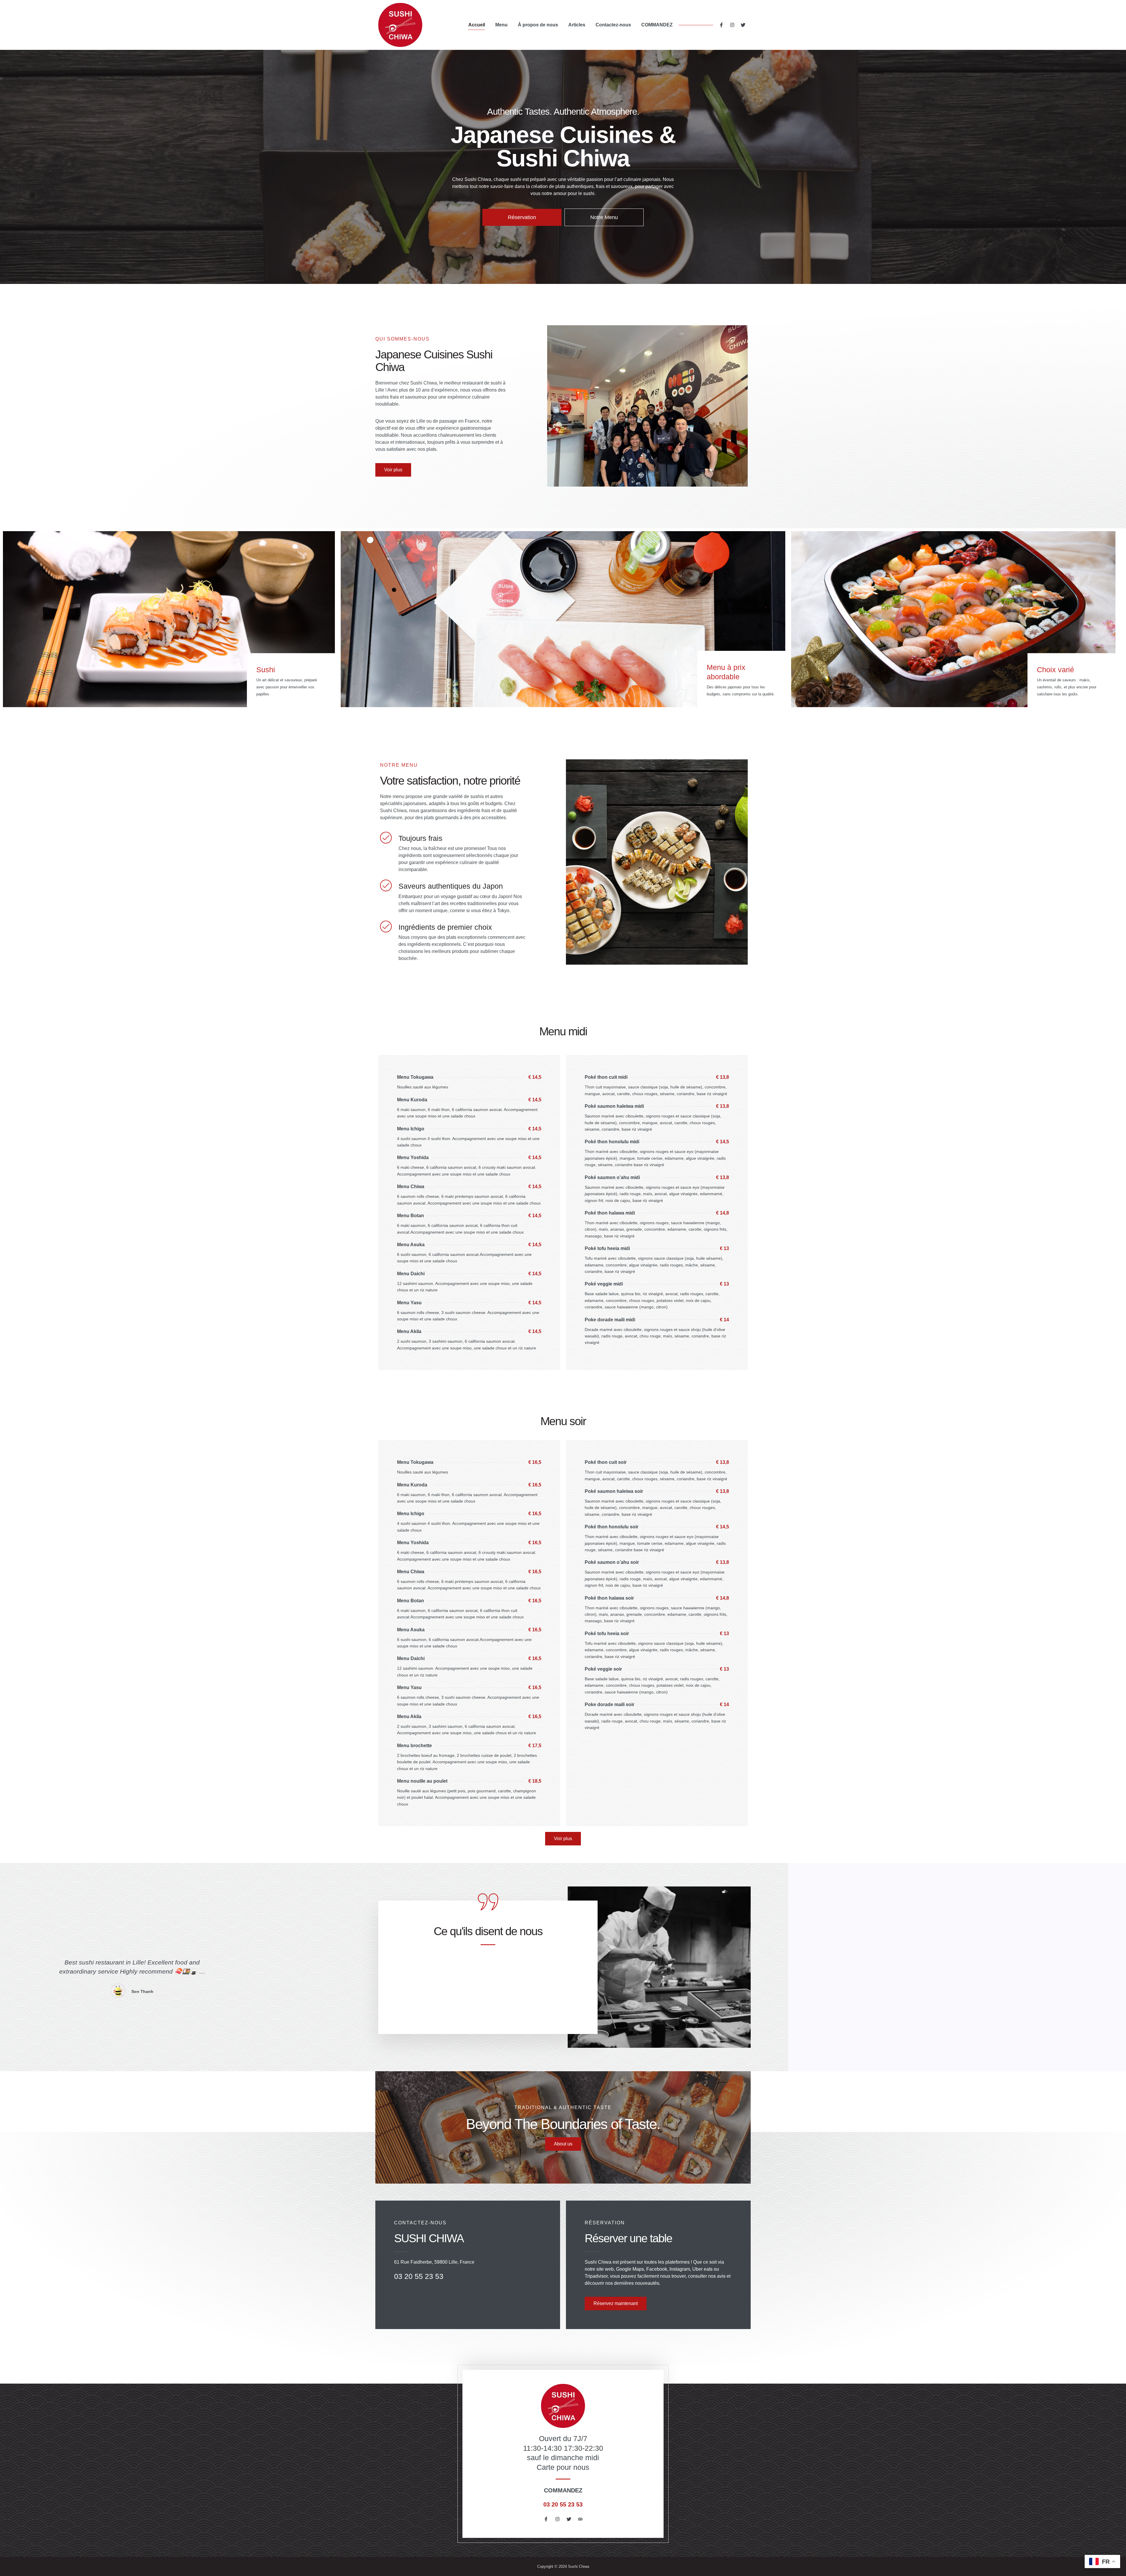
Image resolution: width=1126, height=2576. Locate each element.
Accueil (477, 25)
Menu (501, 25)
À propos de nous (538, 25)
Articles (577, 25)
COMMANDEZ (657, 25)
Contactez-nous (613, 25)
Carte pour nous (563, 2467)
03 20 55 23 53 (563, 2504)
